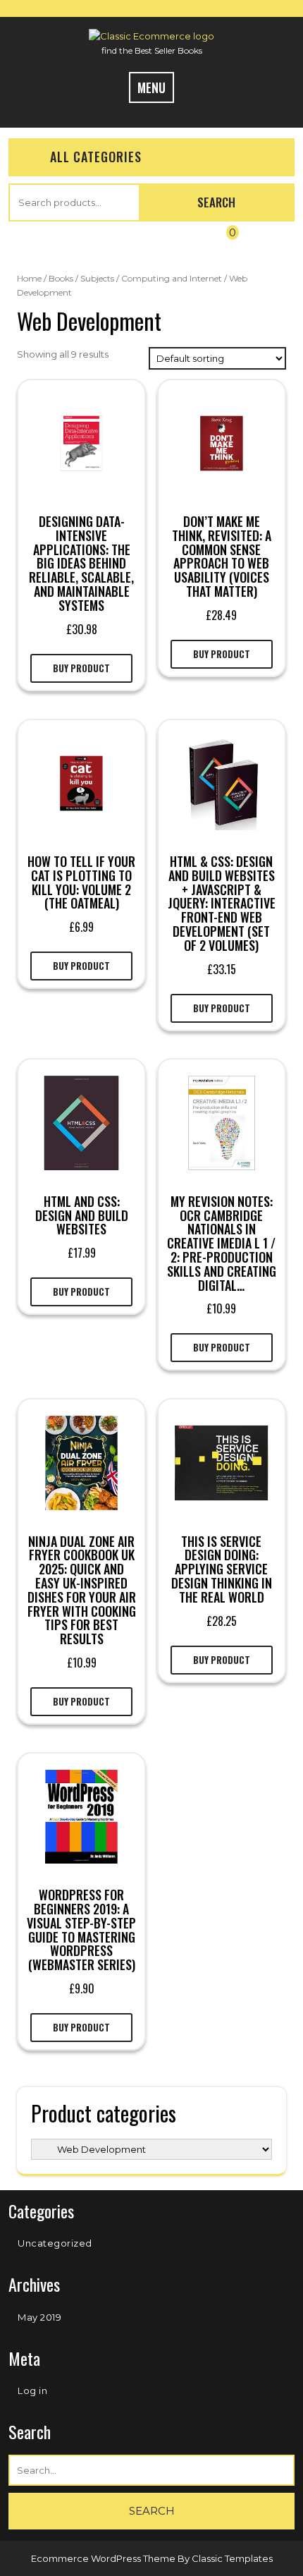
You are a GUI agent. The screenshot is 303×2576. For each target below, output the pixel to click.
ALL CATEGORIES (96, 157)
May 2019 (39, 2317)
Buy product (81, 668)
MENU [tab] (151, 87)
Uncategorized (55, 2243)
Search (216, 202)
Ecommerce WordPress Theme (104, 2558)
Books (61, 278)
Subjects (97, 278)
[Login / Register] (76, 243)
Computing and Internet (172, 278)
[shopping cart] (219, 243)
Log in (32, 2390)
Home (29, 278)
